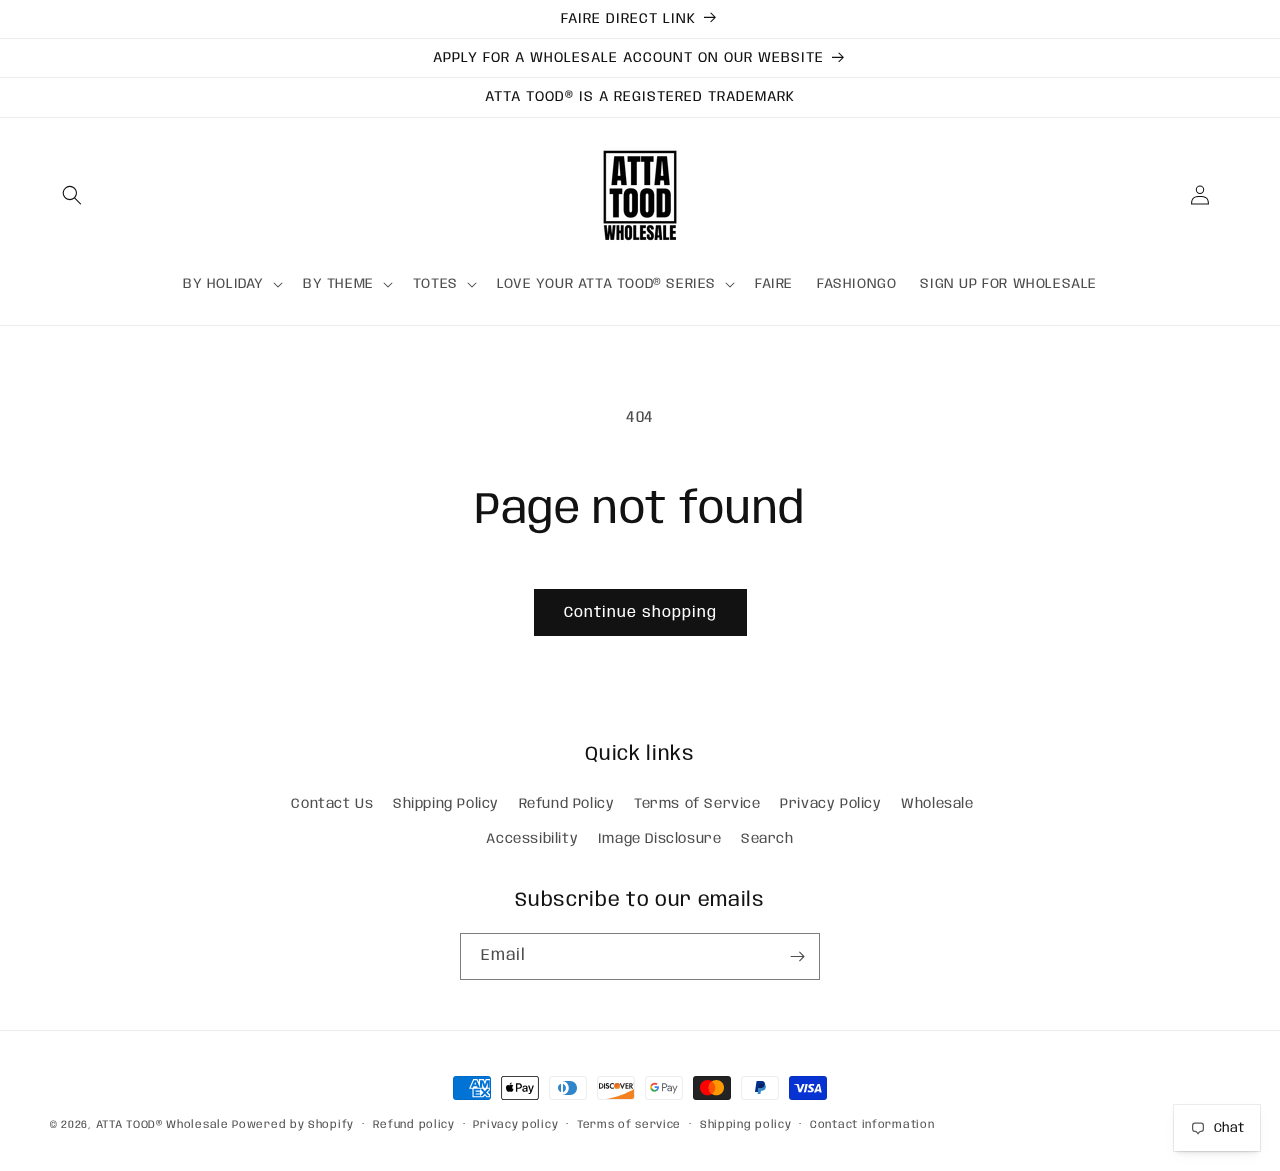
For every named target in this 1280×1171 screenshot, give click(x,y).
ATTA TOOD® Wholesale (162, 1125)
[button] (72, 195)
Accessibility (532, 839)
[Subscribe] (797, 956)
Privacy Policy (830, 804)
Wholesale (937, 804)
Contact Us (332, 804)
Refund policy (414, 1125)
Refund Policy (567, 804)
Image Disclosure (660, 839)
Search (767, 839)
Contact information (872, 1125)
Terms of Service (697, 804)
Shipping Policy (446, 804)
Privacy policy (515, 1125)
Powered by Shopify (293, 1125)
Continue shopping (640, 613)
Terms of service (629, 1125)
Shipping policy (746, 1125)
